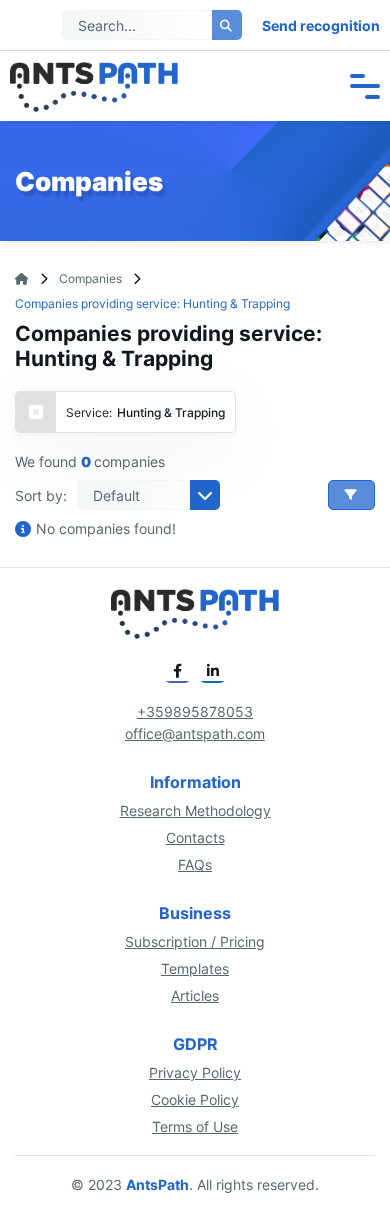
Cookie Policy (195, 1099)
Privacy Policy (195, 1072)
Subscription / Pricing (195, 941)
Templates (195, 968)
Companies (90, 278)
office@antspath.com (195, 733)
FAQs (195, 864)
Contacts (195, 837)
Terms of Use (195, 1126)
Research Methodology (195, 810)
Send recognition (321, 25)
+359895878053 (195, 711)
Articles (195, 995)
